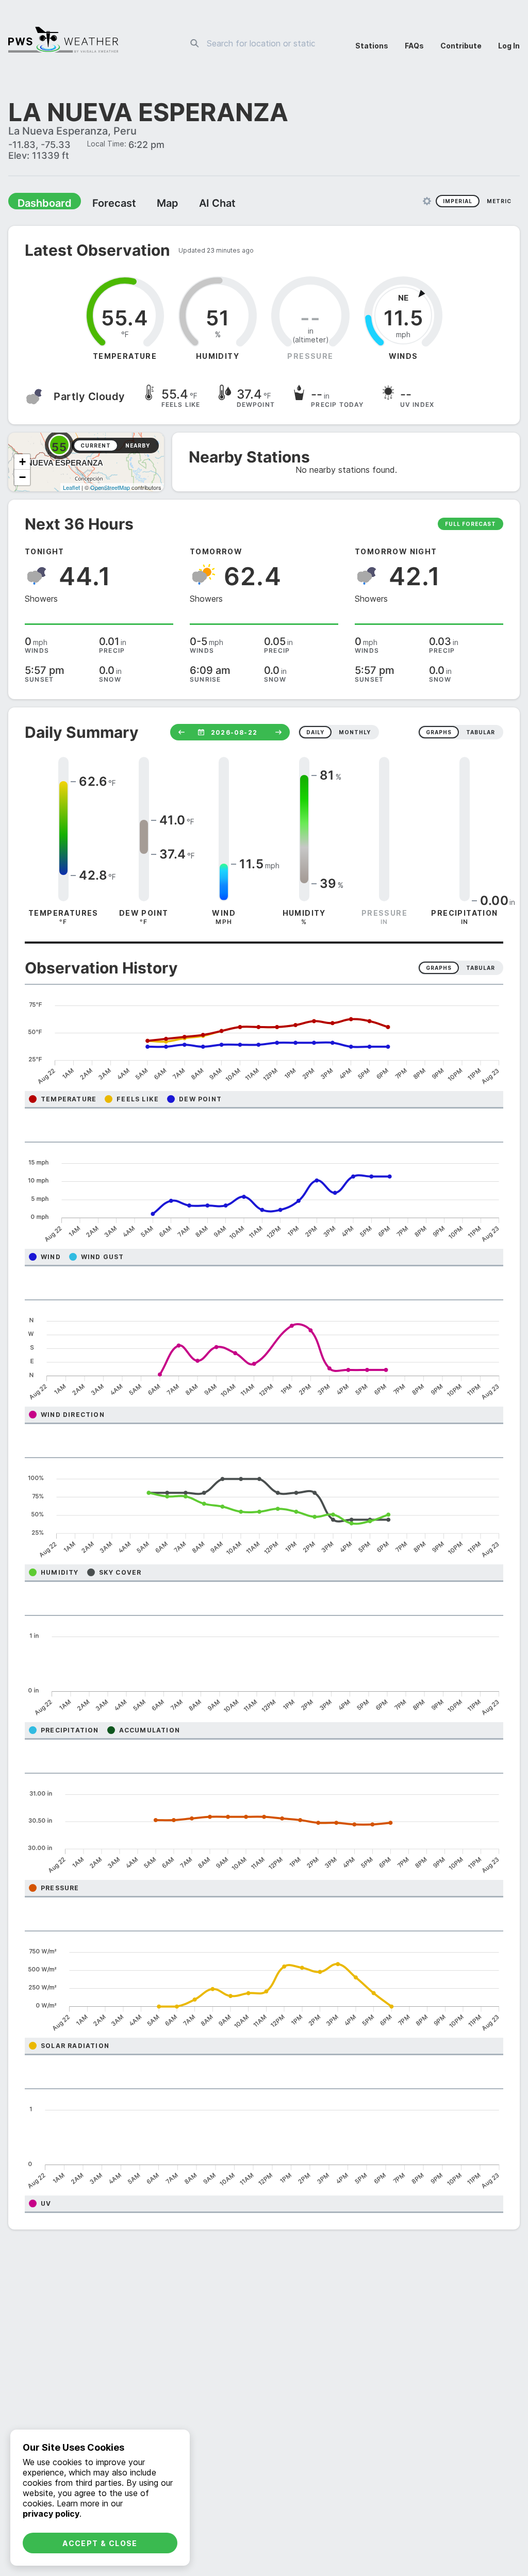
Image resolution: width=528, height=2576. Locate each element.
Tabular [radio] (481, 969)
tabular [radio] (481, 733)
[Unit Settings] (427, 202)
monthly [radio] (355, 733)
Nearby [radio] (138, 447)
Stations (372, 46)
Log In (509, 46)
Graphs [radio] (439, 969)
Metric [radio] (499, 202)
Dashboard (40, 204)
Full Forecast (471, 525)
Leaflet (71, 488)
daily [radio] (315, 733)
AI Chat (193, 204)
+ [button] (22, 463)
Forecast (101, 204)
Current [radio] (96, 447)
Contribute (461, 46)
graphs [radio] (439, 733)
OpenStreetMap (110, 488)
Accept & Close (100, 2543)
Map (148, 204)
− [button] (22, 478)
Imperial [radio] (458, 202)
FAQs (414, 46)
